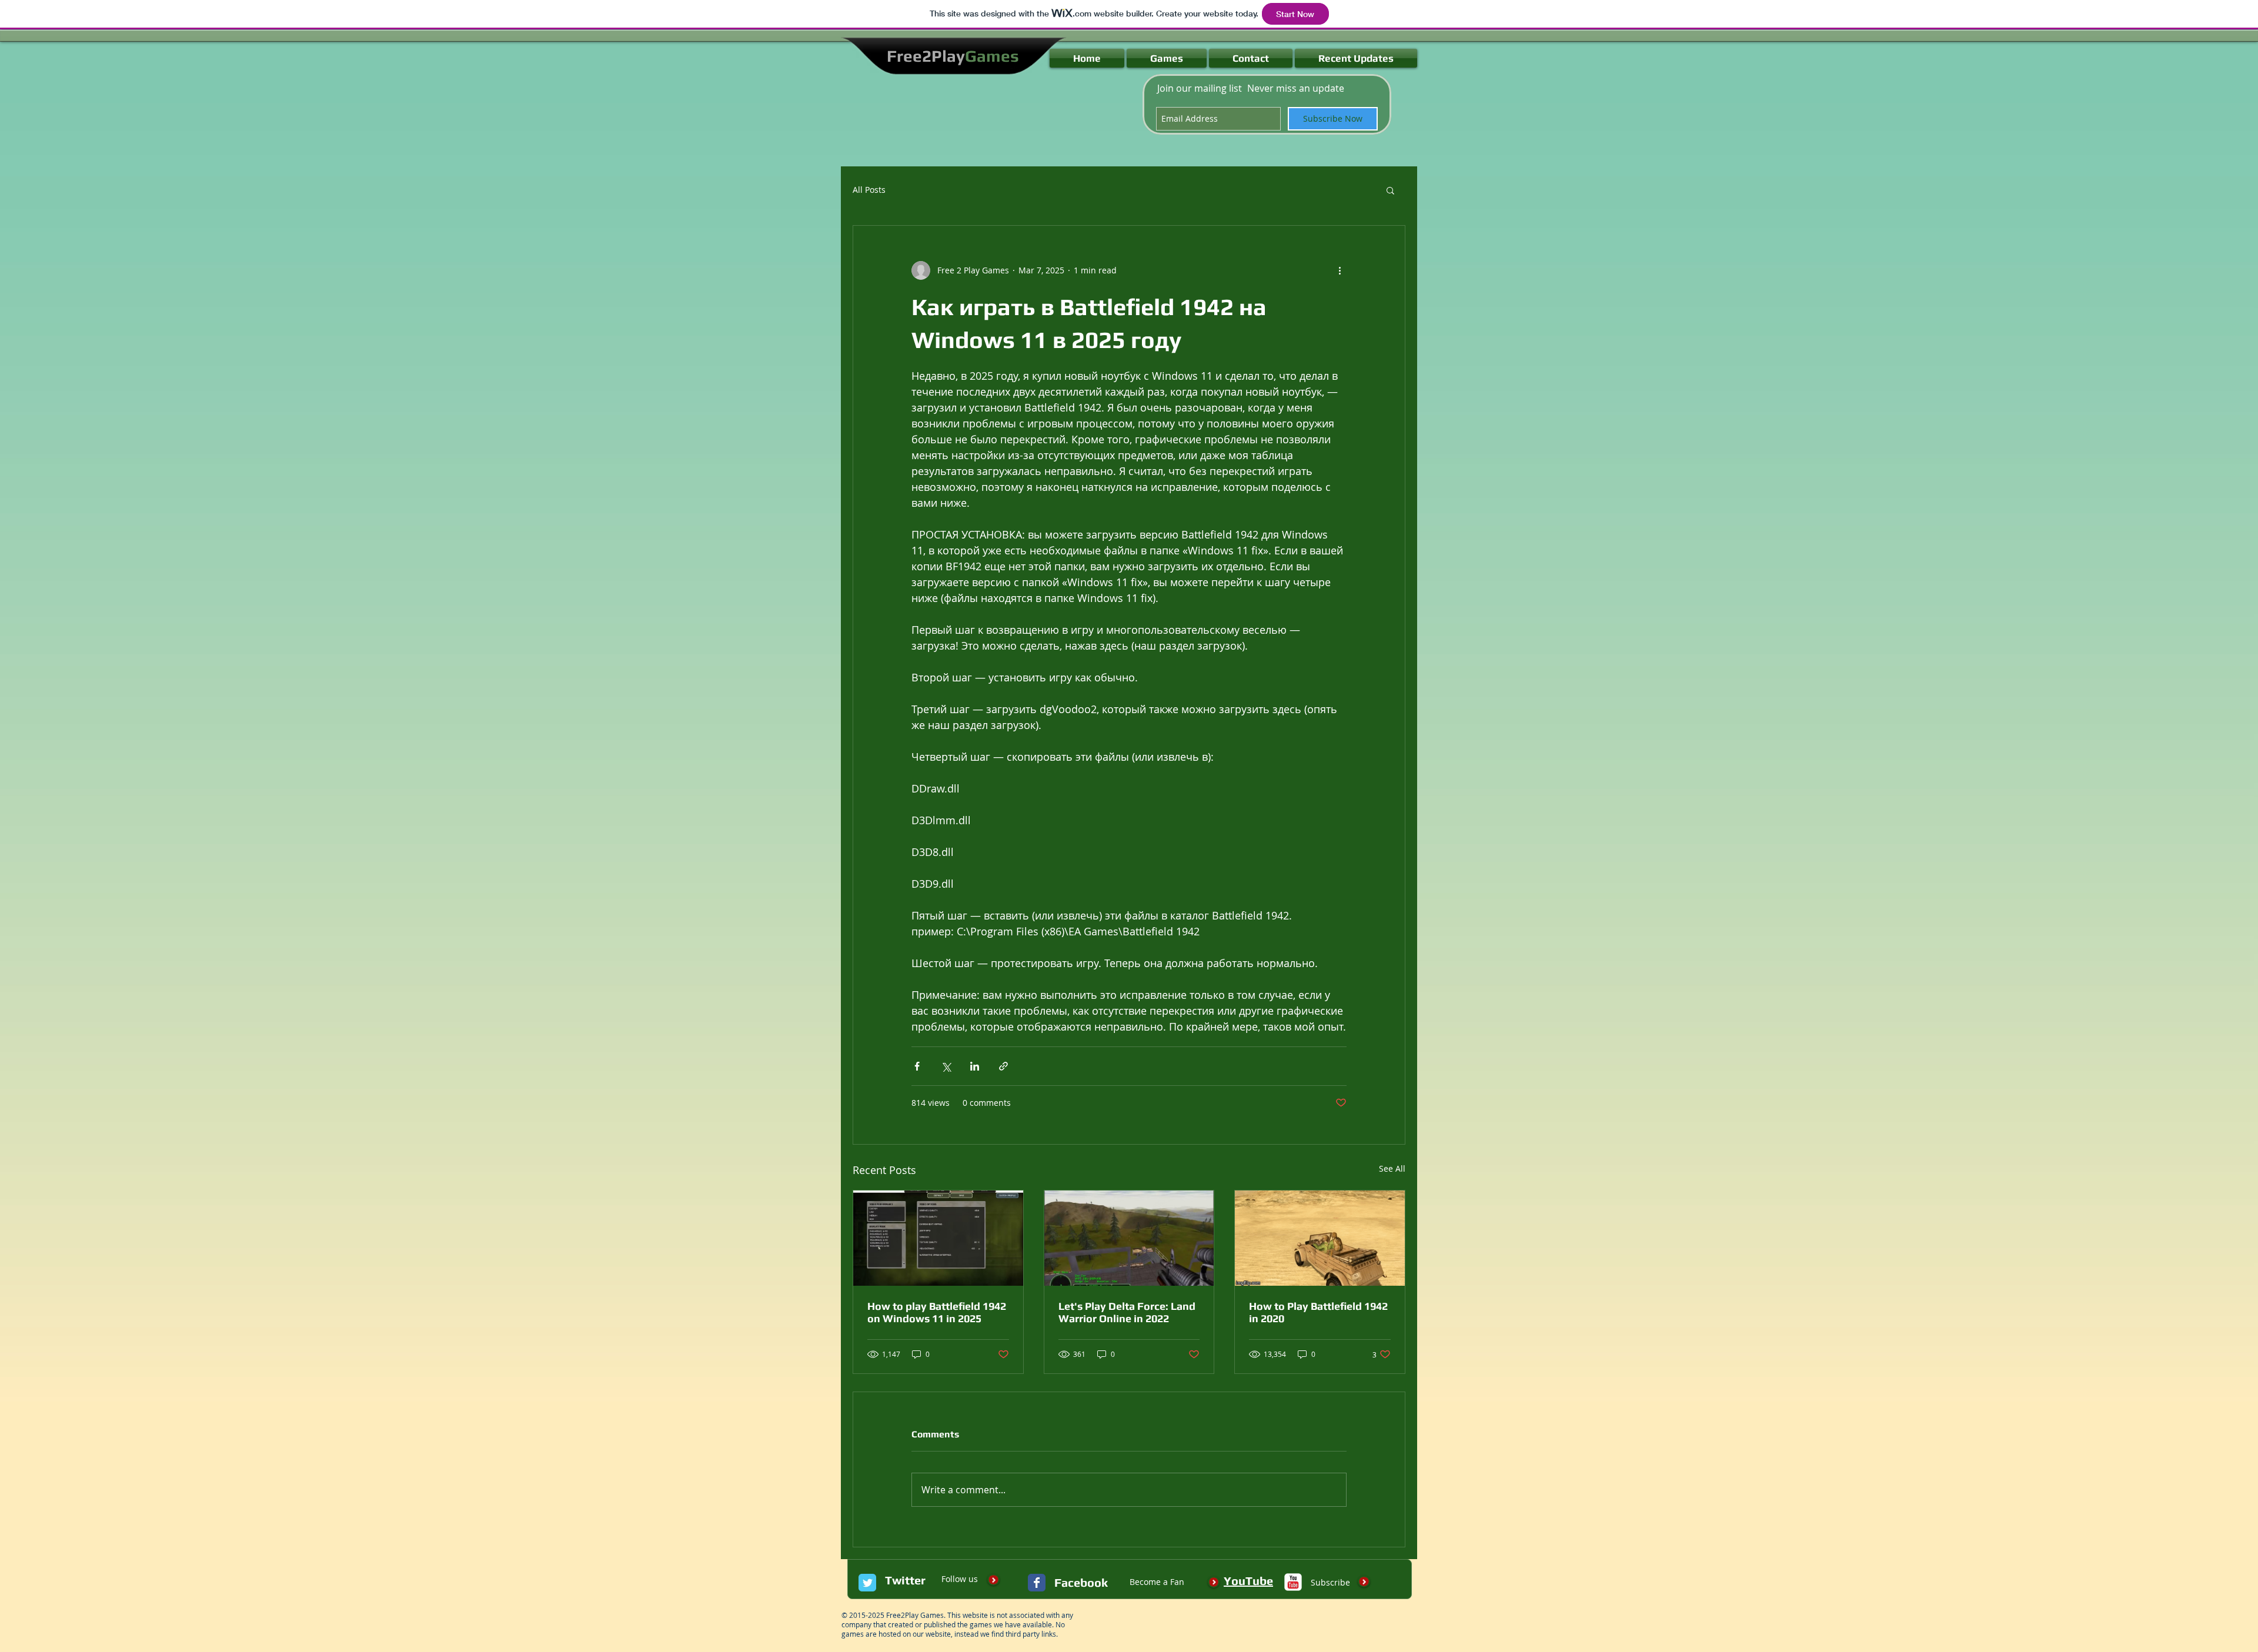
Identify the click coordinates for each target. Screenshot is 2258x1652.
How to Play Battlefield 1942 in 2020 (1318, 1312)
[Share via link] (1003, 1066)
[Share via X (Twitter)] (946, 1066)
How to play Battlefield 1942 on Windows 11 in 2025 (937, 1312)
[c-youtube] (1293, 1582)
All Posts (869, 190)
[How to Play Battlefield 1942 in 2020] (1320, 1238)
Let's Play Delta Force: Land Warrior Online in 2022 (1127, 1312)
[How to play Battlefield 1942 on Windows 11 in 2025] (938, 1238)
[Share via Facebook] (917, 1066)
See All (1392, 1168)
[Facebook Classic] (1037, 1583)
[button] (1390, 190)
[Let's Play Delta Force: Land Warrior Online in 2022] (1129, 1238)
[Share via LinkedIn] (975, 1066)
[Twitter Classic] (867, 1583)
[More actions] (1340, 270)
